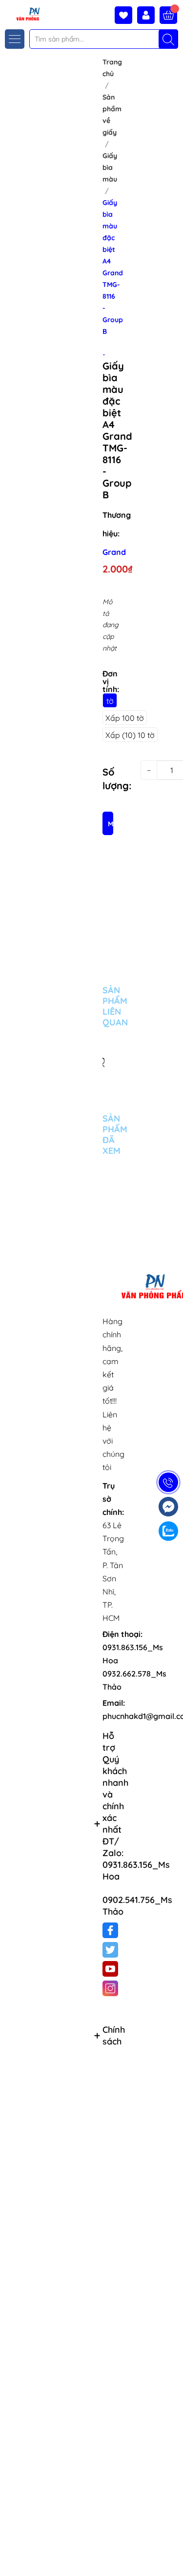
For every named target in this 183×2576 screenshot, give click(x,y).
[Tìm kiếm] (168, 39)
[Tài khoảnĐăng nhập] (148, 15)
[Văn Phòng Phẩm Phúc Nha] (21, 13)
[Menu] (15, 39)
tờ (110, 701)
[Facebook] (110, 1930)
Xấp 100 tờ (125, 718)
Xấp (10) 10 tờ (130, 735)
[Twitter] (110, 1950)
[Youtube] (110, 1969)
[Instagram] (110, 1988)
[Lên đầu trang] (172, 2553)
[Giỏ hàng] (168, 15)
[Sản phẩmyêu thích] (126, 15)
